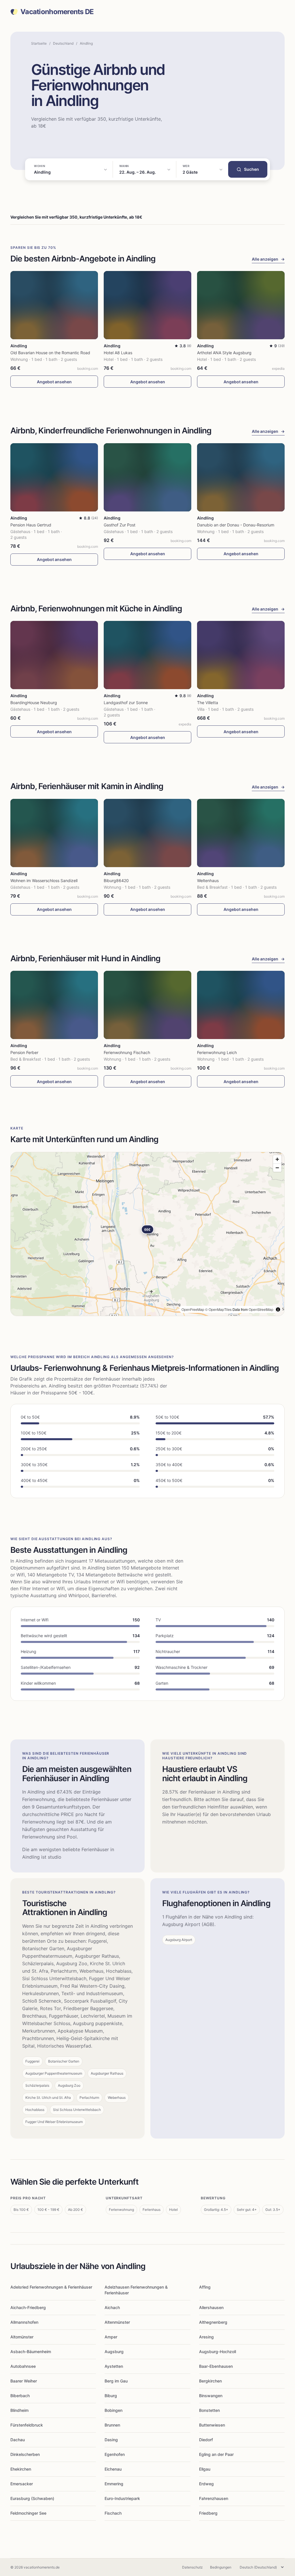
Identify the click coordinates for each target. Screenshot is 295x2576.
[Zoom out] (277, 1168)
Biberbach (20, 2396)
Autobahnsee (23, 2366)
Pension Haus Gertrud (31, 525)
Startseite (39, 43)
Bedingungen (221, 2567)
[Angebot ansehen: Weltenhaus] (241, 833)
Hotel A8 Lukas (118, 353)
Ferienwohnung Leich (217, 1052)
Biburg (111, 2396)
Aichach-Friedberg (28, 2307)
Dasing (111, 2440)
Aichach (112, 2307)
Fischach (113, 2513)
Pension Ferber (24, 1052)
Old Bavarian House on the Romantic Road (50, 353)
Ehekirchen (21, 2469)
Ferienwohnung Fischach (127, 1052)
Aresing (206, 2337)
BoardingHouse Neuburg (34, 703)
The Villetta (208, 703)
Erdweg (206, 2484)
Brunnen (112, 2425)
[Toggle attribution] (278, 1309)
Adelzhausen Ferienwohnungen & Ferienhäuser (136, 2290)
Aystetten (114, 2366)
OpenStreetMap (261, 1309)
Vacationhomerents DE (57, 12)
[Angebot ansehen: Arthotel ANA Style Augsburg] (241, 305)
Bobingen (114, 2410)
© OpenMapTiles (218, 1309)
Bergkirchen (210, 2381)
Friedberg (208, 2513)
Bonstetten (209, 2410)
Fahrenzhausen (214, 2498)
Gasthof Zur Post (120, 525)
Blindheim (19, 2410)
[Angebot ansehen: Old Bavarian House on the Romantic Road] (54, 305)
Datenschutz (192, 2567)
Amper (111, 2337)
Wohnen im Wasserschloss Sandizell (44, 881)
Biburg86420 (116, 881)
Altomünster (22, 2337)
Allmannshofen (24, 2322)
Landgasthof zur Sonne (126, 703)
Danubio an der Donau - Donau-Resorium (236, 525)
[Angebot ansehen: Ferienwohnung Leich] (241, 1005)
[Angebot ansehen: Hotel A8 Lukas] (147, 305)
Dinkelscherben (25, 2454)
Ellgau (205, 2469)
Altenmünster (117, 2322)
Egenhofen (115, 2454)
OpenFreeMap (193, 1309)
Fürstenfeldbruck (27, 2425)
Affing (205, 2287)
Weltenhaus (208, 881)
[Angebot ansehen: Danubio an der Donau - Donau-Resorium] (241, 477)
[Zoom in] (277, 1159)
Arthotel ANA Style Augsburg (224, 353)
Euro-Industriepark (122, 2498)
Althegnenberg (213, 2322)
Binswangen (211, 2396)
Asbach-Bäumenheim (31, 2352)
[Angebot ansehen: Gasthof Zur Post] (147, 477)
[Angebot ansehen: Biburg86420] (147, 833)
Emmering (114, 2484)
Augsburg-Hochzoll (218, 2352)
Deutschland (63, 43)
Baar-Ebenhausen (216, 2366)
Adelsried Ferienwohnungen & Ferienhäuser (51, 2287)
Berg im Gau (116, 2381)
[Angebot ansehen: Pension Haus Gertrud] (54, 477)
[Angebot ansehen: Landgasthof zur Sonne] (147, 655)
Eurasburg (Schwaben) (32, 2498)
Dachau (18, 2440)
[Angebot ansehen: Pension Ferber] (54, 1005)
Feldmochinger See (28, 2513)
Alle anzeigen (268, 259)
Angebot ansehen (54, 382)
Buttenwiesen (212, 2425)
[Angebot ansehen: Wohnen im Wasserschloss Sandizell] (54, 833)
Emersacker (22, 2484)
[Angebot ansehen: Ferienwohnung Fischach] (147, 1005)
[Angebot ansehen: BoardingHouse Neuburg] (54, 655)
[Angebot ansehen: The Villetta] (241, 655)
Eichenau (113, 2469)
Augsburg (114, 2352)
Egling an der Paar (216, 2454)
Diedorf (206, 2440)
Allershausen (211, 2307)
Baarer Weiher (24, 2381)
